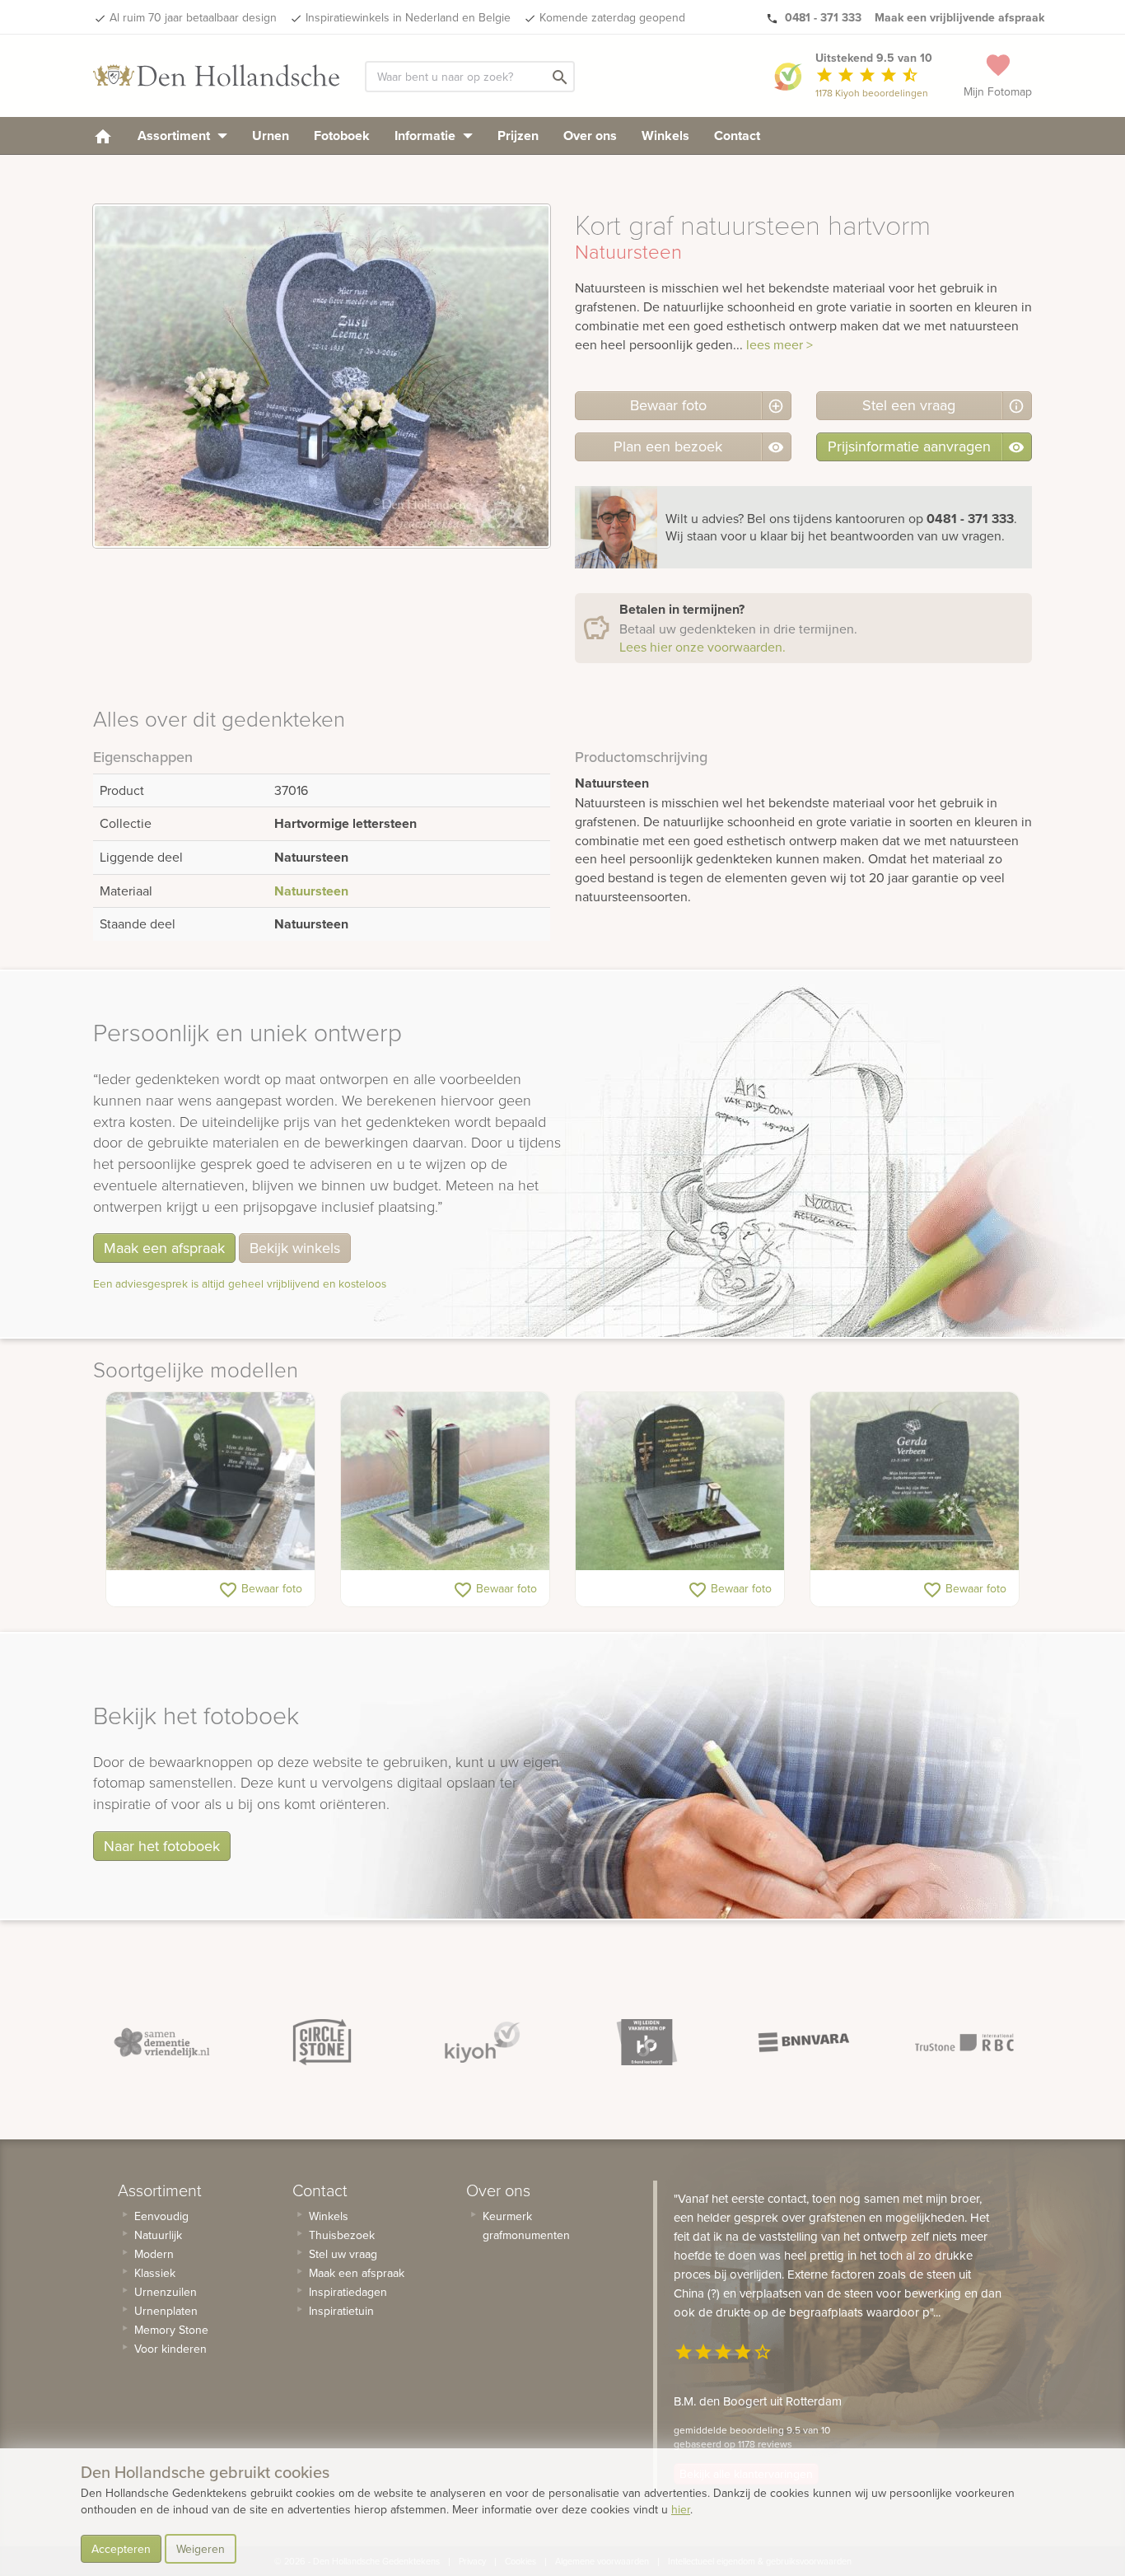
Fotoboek (342, 136)
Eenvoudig (161, 2216)
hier (681, 2509)
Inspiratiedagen (348, 2292)
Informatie (427, 136)
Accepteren (121, 2549)
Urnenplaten (166, 2311)
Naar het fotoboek (162, 1846)
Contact (737, 136)
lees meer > (780, 344)
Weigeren (201, 2549)
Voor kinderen (170, 2349)
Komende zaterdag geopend (612, 17)
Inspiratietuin (341, 2311)
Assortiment (175, 136)
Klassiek (155, 2273)
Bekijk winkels (295, 1248)
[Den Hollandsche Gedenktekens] (217, 76)
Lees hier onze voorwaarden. (703, 647)
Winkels (665, 136)
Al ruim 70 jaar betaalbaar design (193, 17)
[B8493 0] (915, 1481)
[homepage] (103, 136)
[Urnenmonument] (680, 1481)
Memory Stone (171, 2330)
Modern (154, 2254)
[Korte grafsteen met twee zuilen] (445, 1481)
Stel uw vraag (343, 2254)
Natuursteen (311, 891)
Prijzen (518, 136)
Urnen (271, 136)
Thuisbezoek (342, 2235)
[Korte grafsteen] (210, 1481)
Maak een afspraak (164, 1248)
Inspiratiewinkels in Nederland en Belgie (408, 17)
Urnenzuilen (166, 2292)
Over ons (590, 136)
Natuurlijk (158, 2235)
